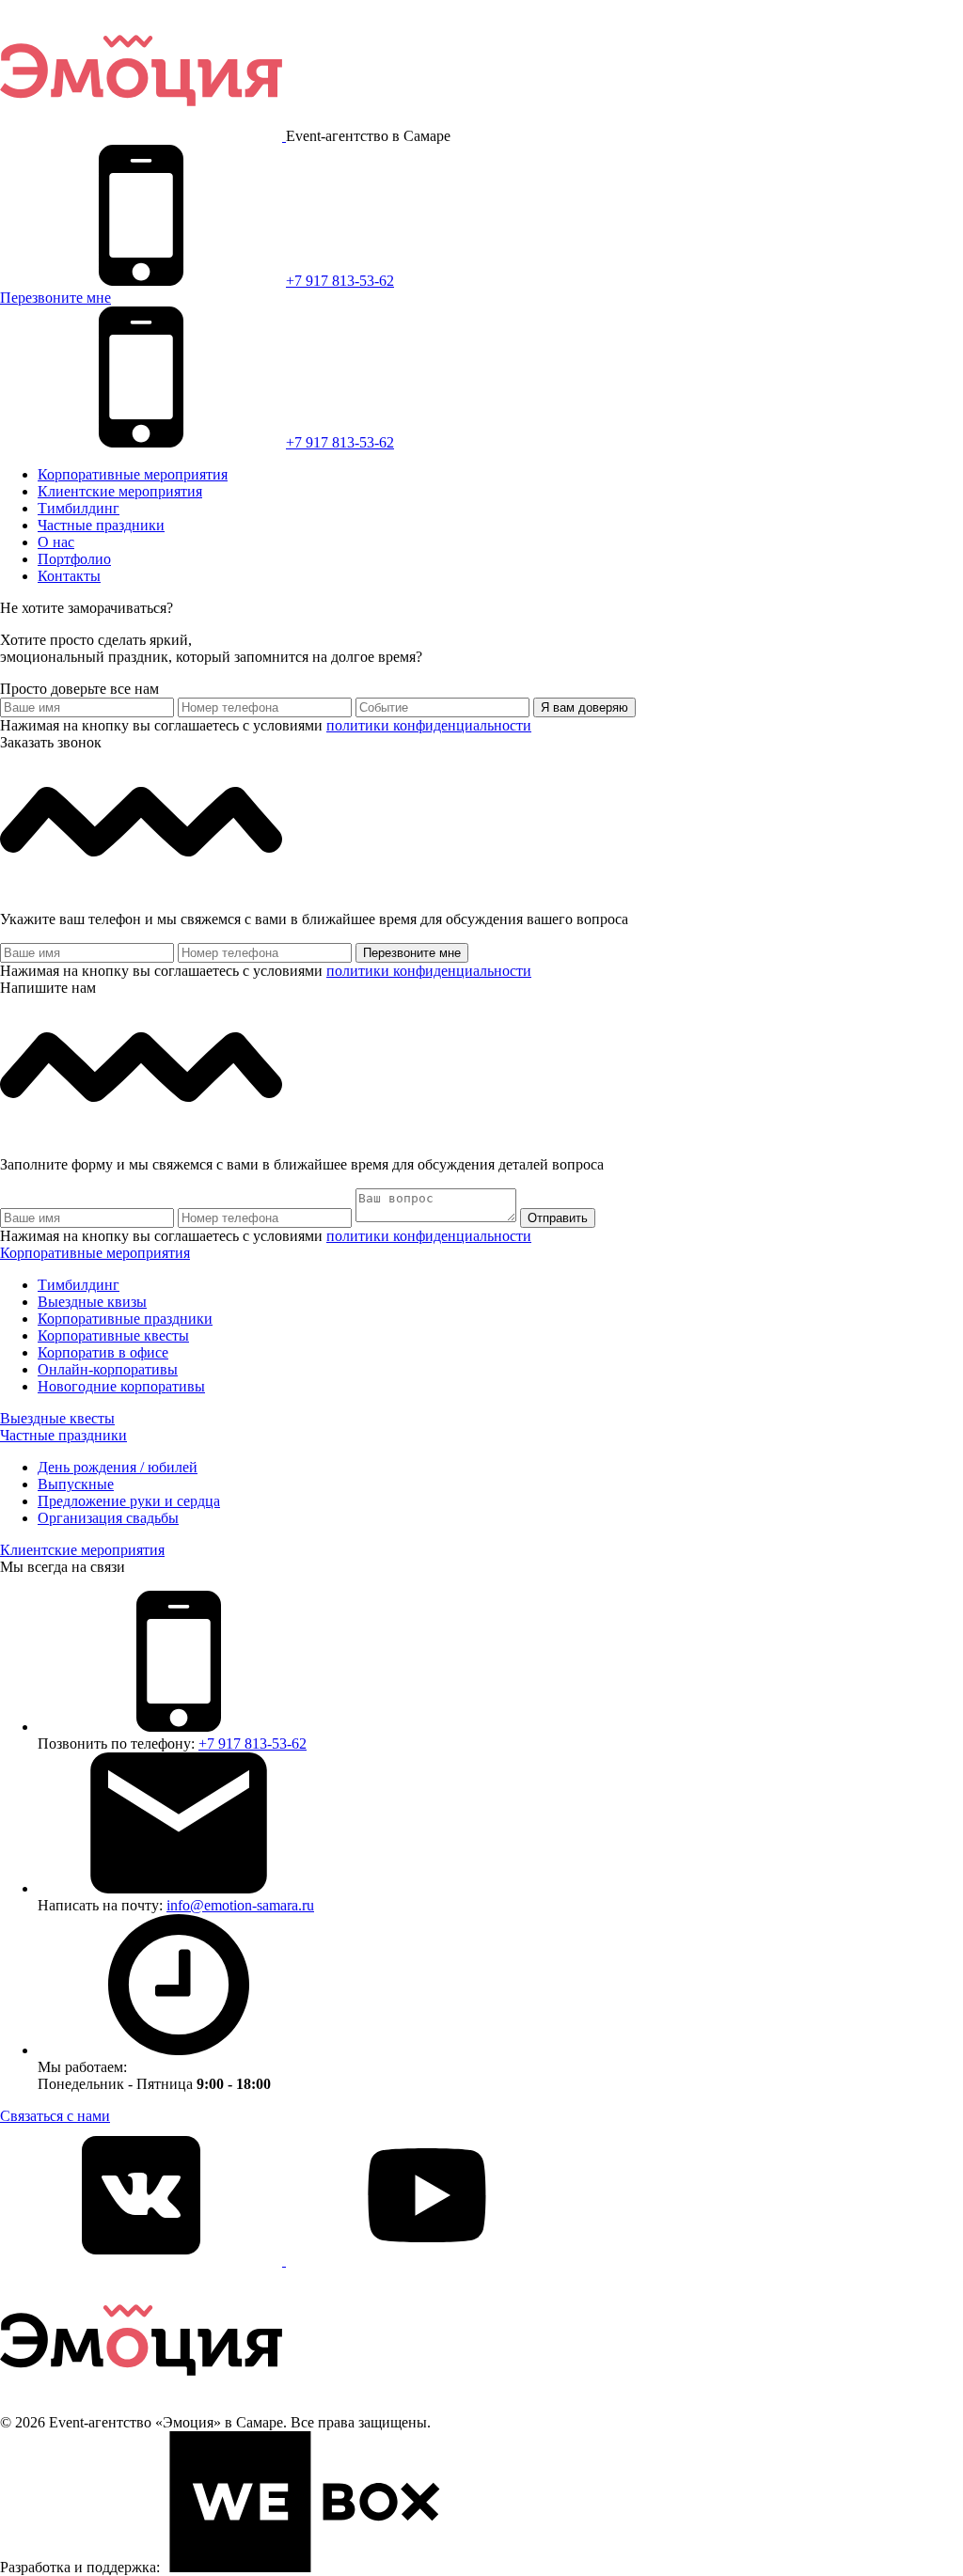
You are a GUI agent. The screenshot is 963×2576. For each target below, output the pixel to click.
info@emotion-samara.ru (240, 1905)
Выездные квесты (57, 1418)
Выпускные (76, 1484)
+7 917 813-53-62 (340, 281)
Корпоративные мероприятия (133, 474)
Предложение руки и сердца (129, 1501)
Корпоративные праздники (125, 1319)
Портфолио (74, 559)
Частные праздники (101, 525)
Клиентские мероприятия (120, 491)
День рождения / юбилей (118, 1467)
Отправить (558, 1218)
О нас (56, 542)
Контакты (69, 576)
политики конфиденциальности (429, 725)
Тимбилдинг (79, 508)
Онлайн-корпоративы (108, 1369)
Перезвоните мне (55, 298)
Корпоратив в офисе (103, 1352)
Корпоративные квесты (113, 1335)
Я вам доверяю (584, 707)
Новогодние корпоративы (121, 1386)
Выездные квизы (92, 1302)
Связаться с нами (55, 2116)
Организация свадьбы (108, 1518)
